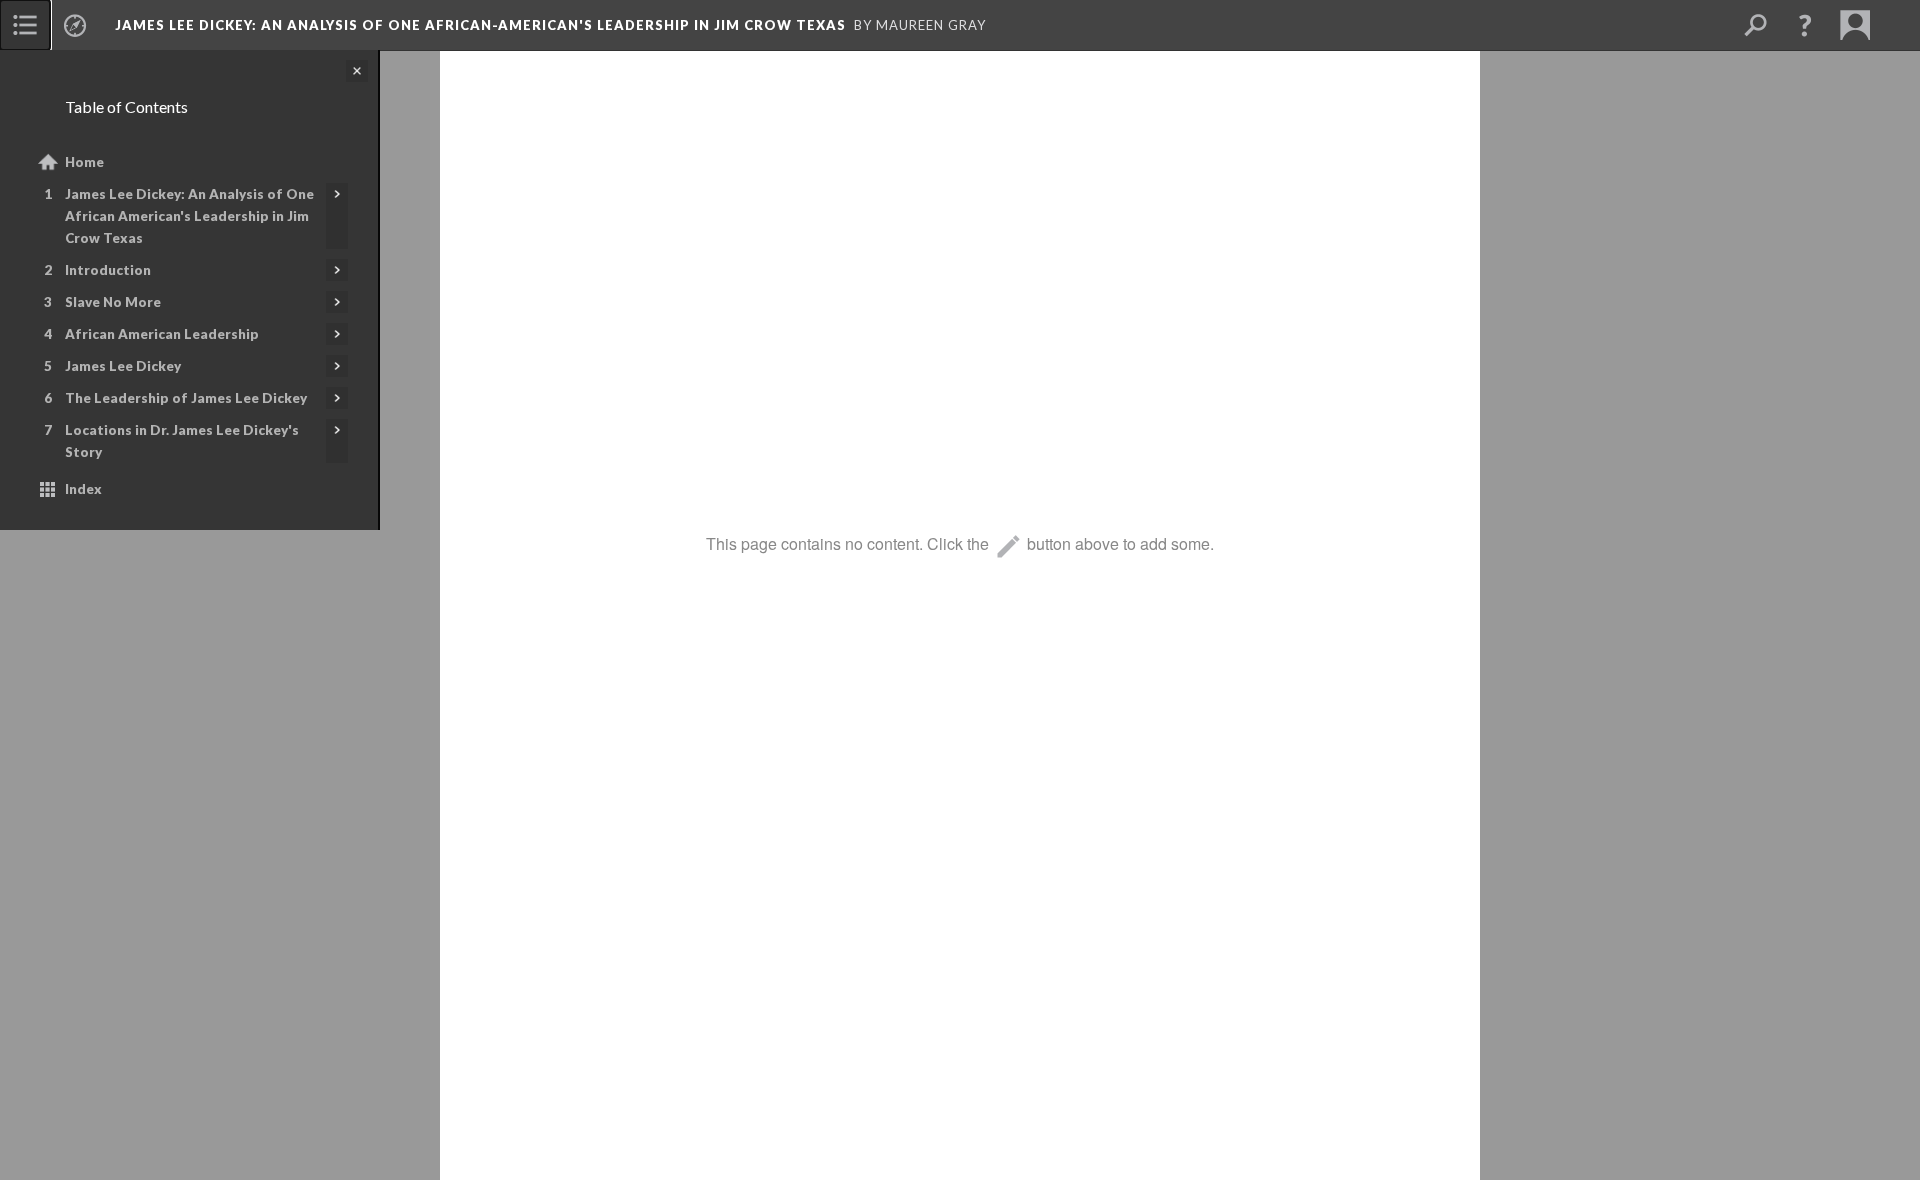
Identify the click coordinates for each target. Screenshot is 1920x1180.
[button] (1805, 25)
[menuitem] (25, 25)
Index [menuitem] (83, 489)
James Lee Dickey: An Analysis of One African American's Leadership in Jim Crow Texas (189, 216)
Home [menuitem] (84, 162)
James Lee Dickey (123, 366)
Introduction (108, 270)
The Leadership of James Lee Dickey (186, 398)
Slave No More (113, 302)
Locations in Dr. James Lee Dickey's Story (182, 441)
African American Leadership (162, 334)
